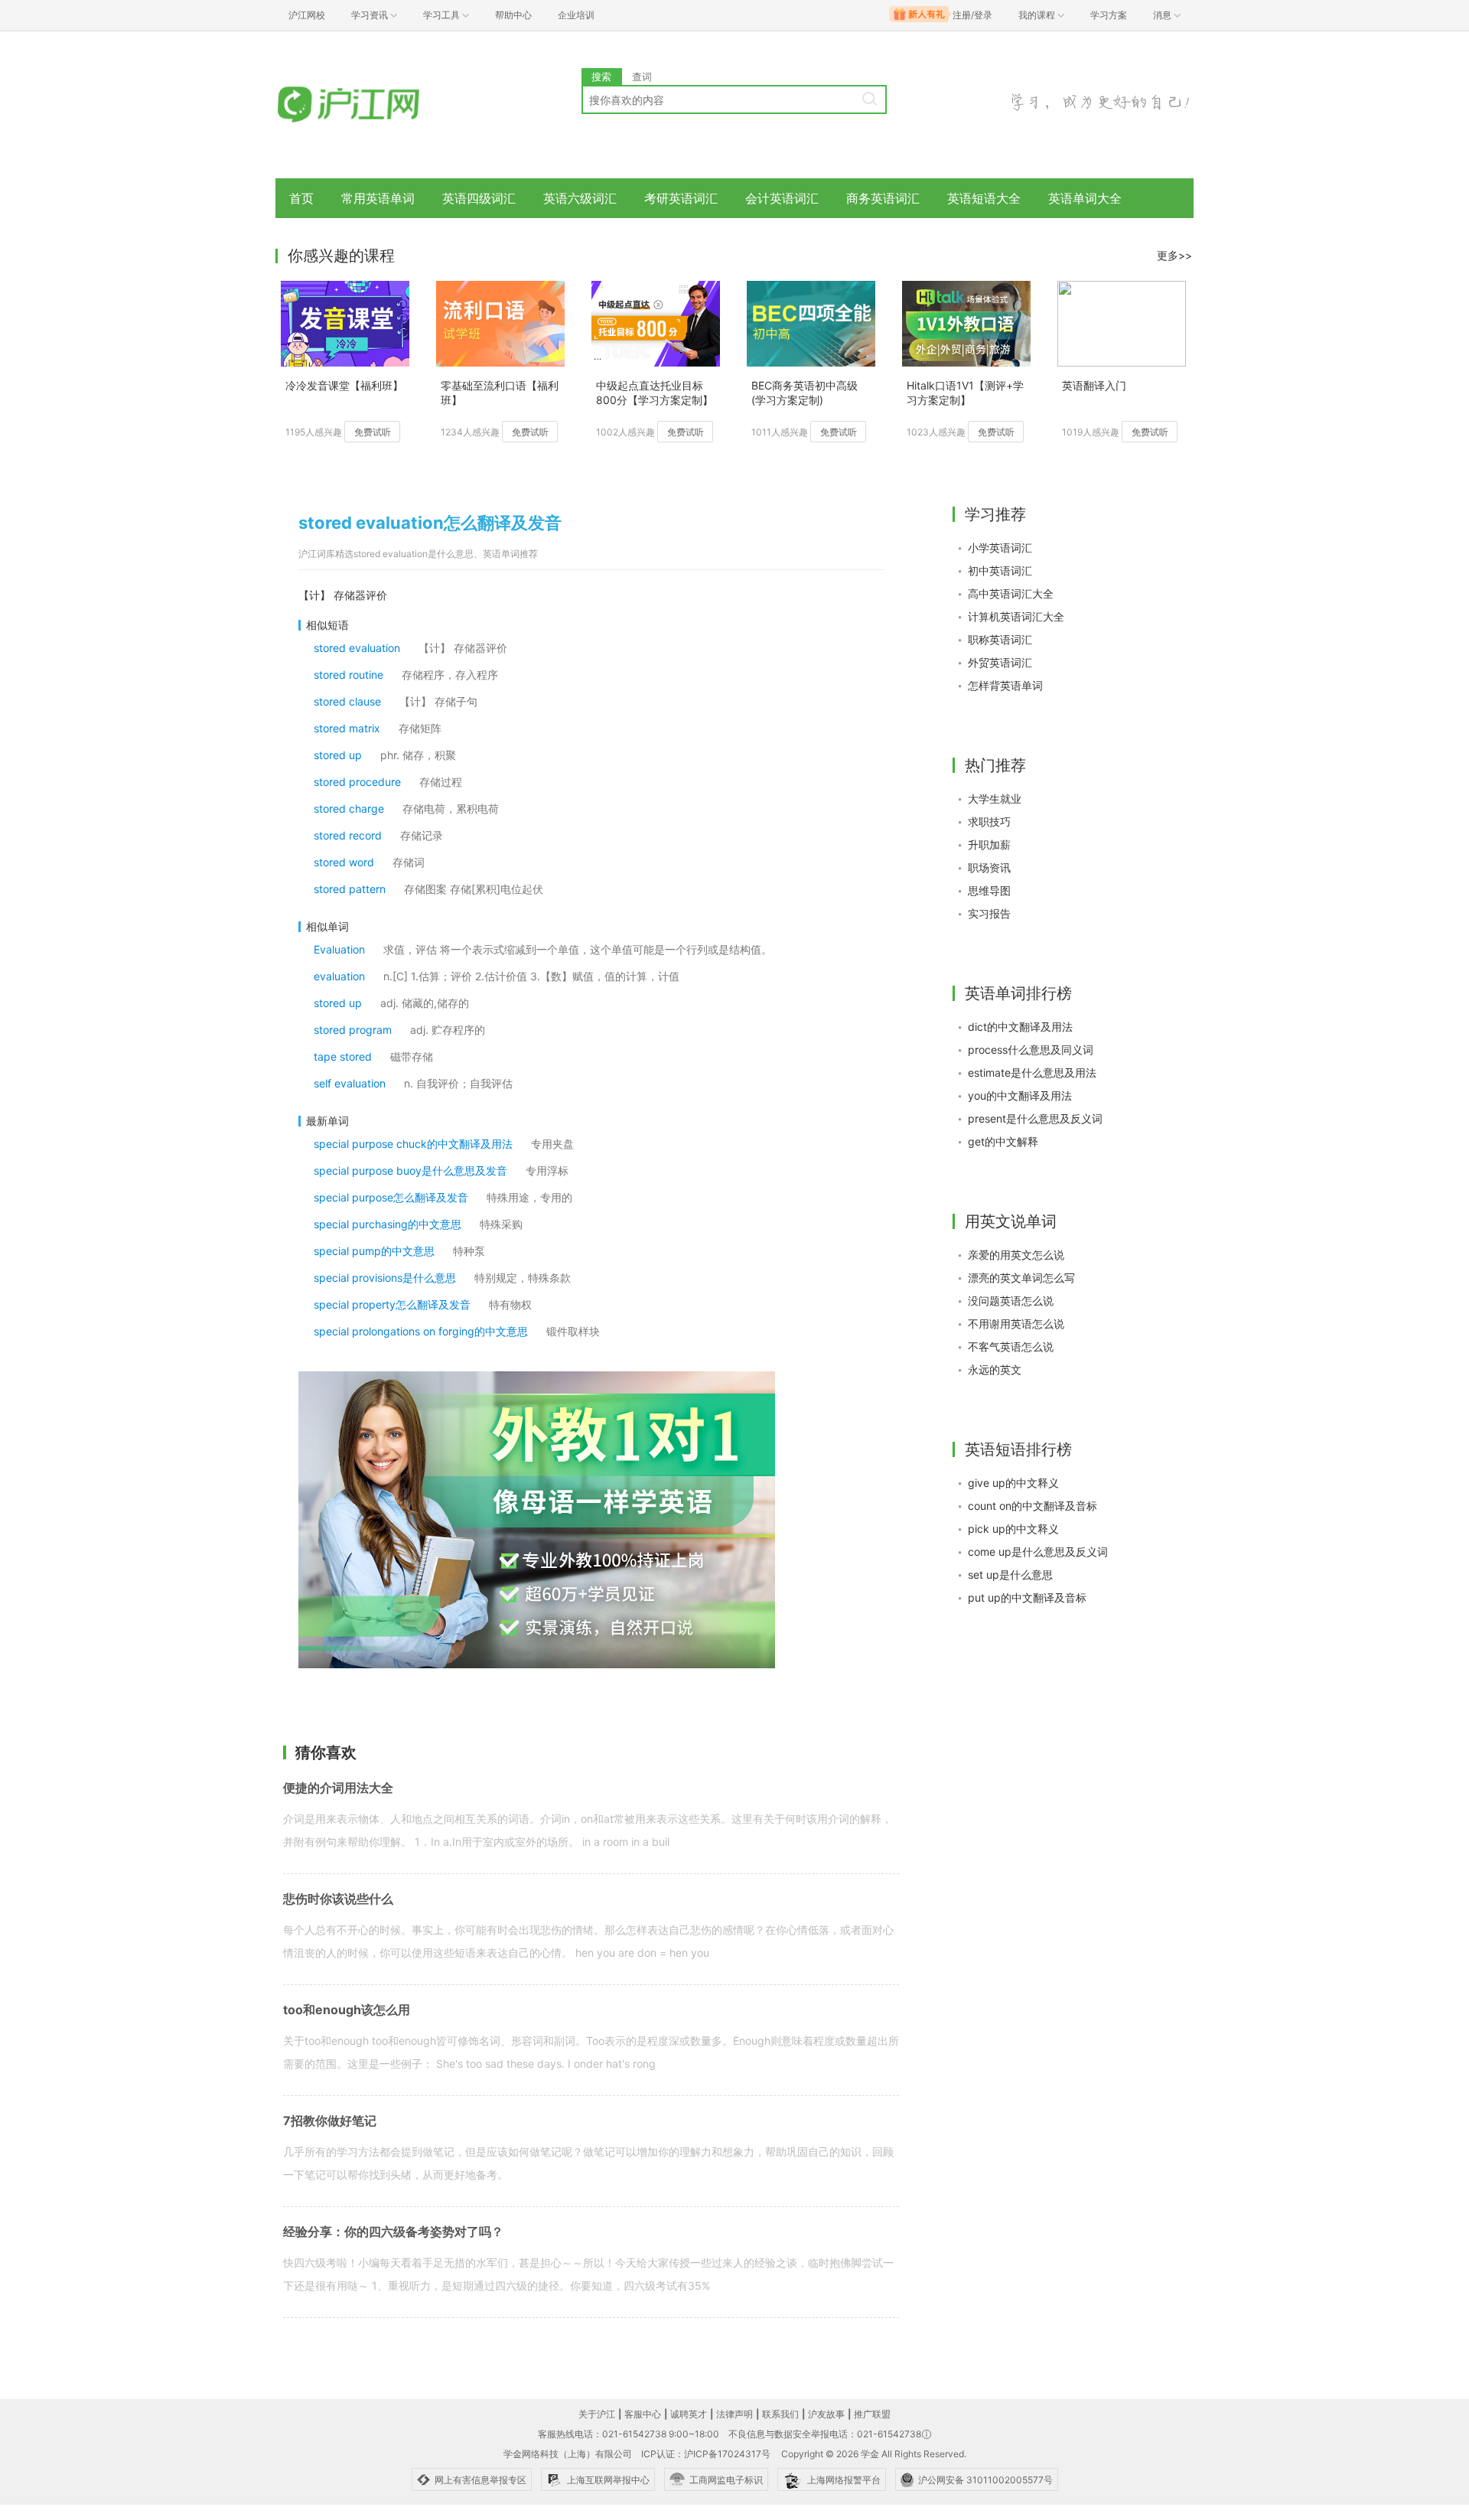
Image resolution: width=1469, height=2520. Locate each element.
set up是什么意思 (1010, 1575)
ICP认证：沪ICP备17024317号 (706, 2454)
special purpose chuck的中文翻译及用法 (413, 1144)
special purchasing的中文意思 (388, 1224)
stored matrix (347, 728)
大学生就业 (995, 799)
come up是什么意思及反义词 (1038, 1552)
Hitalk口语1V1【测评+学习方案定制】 (965, 393)
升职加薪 (989, 844)
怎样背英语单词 (1005, 685)
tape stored (343, 1056)
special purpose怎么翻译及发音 (391, 1197)
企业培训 (576, 15)
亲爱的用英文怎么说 (1016, 1255)
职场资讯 (989, 867)
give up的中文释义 (1013, 1483)
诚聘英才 (689, 2414)
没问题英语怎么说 (1011, 1301)
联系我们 (780, 2414)
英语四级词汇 (479, 198)
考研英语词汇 (681, 198)
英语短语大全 (984, 198)
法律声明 (734, 2414)
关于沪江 (597, 2414)
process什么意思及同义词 (1031, 1050)
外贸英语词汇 (1000, 662)
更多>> (1174, 255)
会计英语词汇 (782, 198)
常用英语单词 (378, 198)
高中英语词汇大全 (1011, 593)
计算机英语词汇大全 (1016, 616)
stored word (344, 862)
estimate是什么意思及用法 (1032, 1073)
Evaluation (339, 949)
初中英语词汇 (1000, 571)
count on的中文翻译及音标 (1033, 1506)
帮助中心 (513, 15)
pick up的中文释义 (1013, 1529)
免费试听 (373, 432)
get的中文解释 (1003, 1141)
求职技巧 (989, 822)
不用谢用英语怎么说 (1016, 1324)
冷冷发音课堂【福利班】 (344, 385)
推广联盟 (872, 2414)
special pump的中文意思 (374, 1251)
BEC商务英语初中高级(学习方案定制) (805, 393)
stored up (338, 755)
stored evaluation (357, 648)
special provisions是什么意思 (385, 1278)
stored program (353, 1030)
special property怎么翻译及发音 (392, 1304)
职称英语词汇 (1000, 639)
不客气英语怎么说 (1011, 1346)
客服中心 (643, 2414)
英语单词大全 (1085, 198)
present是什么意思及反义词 (1035, 1118)
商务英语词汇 (883, 198)
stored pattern (350, 889)
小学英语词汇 (1000, 548)
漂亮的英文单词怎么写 (1021, 1278)
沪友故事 (826, 2414)
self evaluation (350, 1083)
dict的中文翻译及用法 (1020, 1027)
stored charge (349, 808)
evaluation (339, 976)
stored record (348, 835)
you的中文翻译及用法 (1020, 1095)
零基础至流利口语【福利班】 (500, 393)
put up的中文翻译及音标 (1027, 1597)
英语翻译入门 (1094, 385)
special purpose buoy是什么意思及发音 (410, 1170)
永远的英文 (995, 1369)
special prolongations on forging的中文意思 (421, 1331)
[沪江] (371, 105)
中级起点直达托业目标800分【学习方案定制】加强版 (655, 394)
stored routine (349, 675)
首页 (301, 198)
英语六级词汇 (580, 198)
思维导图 (989, 890)
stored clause (347, 701)
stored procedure (357, 782)
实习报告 (989, 913)
